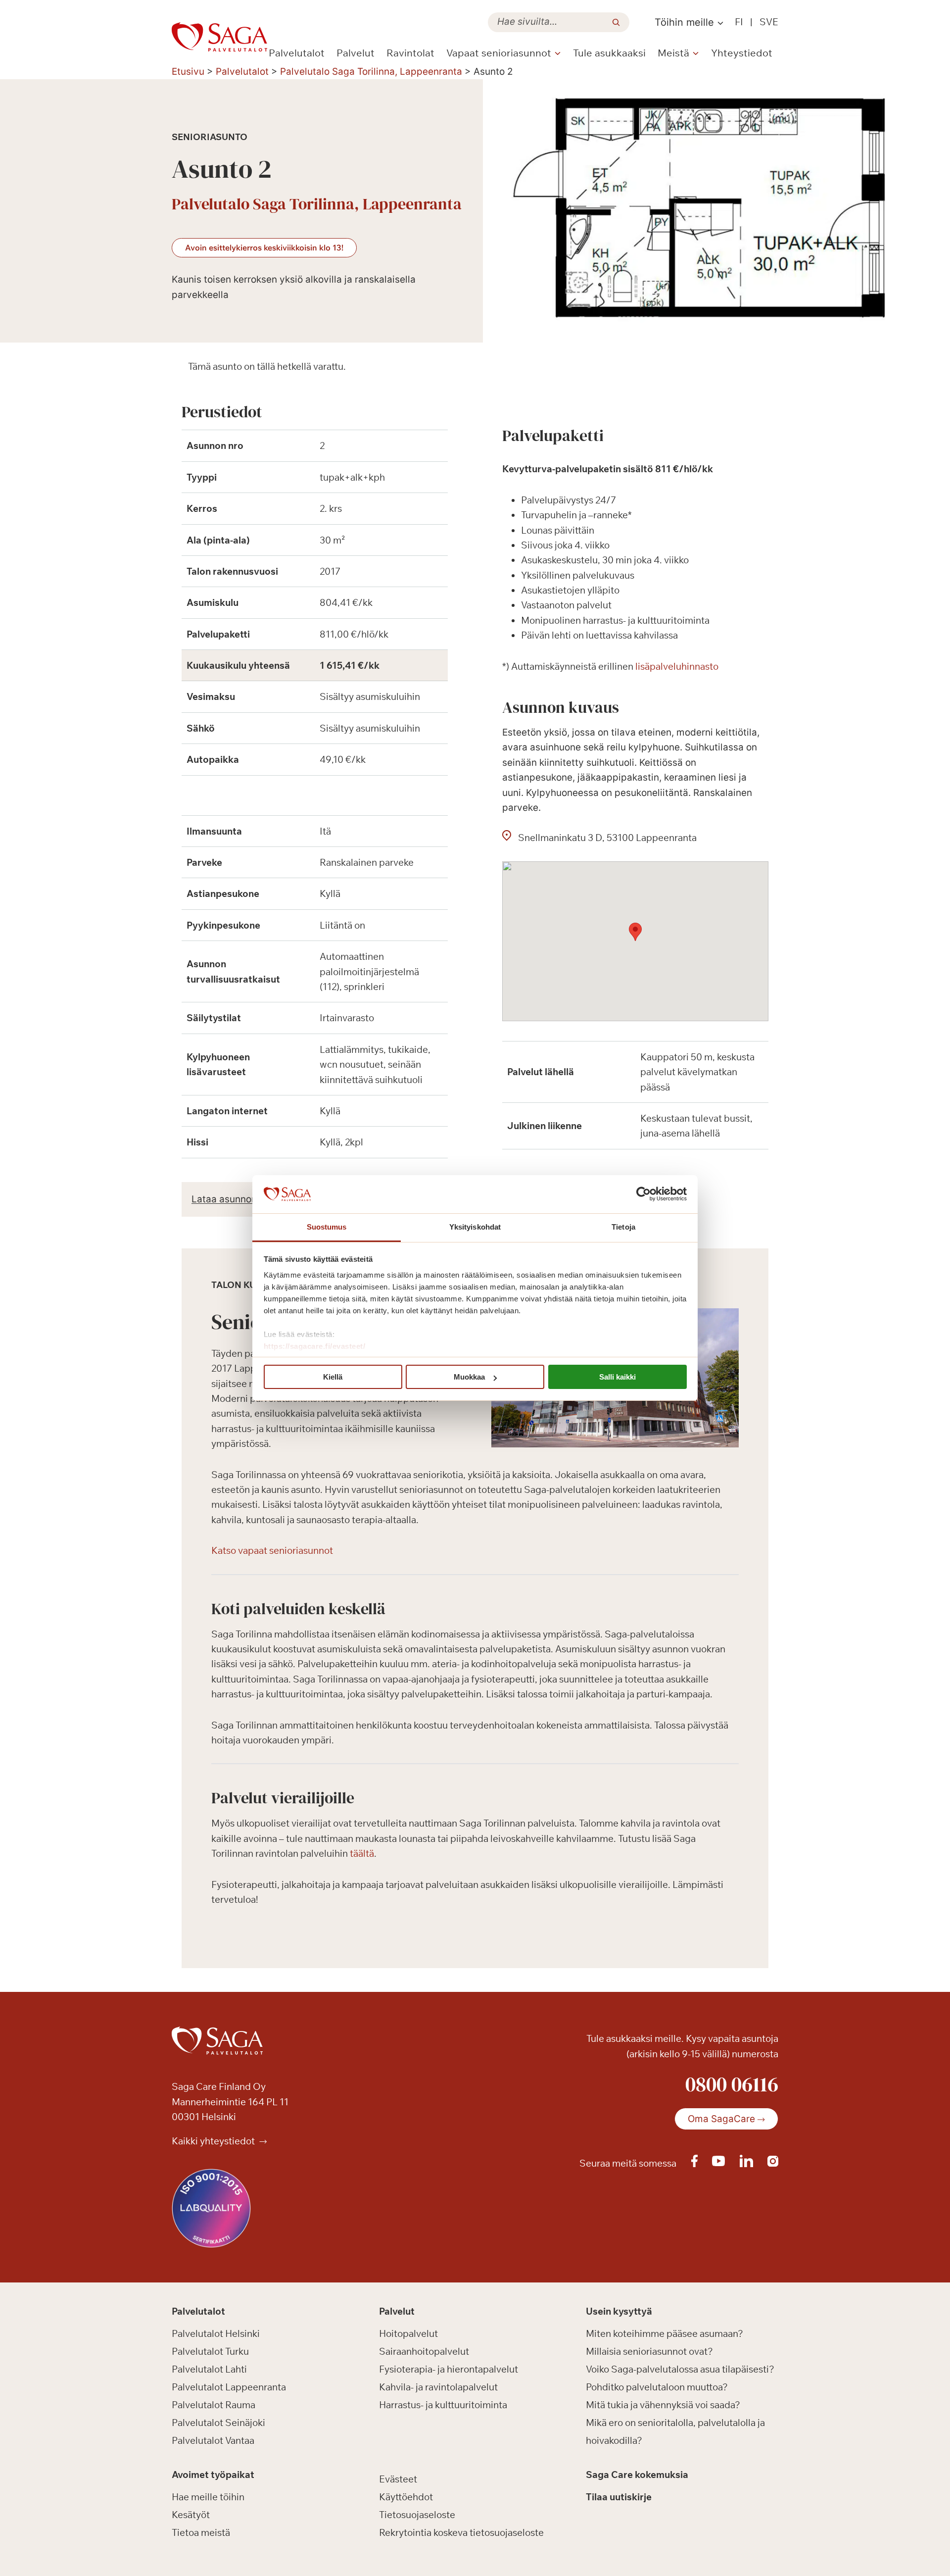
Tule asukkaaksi (609, 53)
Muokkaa (469, 1377)
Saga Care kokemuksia (637, 2475)
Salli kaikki (617, 1377)
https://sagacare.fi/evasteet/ (315, 1346)
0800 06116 (732, 2084)
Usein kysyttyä (619, 2311)
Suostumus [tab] (327, 1227)
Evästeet (398, 2479)
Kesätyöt (191, 2515)
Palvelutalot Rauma (214, 2405)
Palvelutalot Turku (210, 2351)
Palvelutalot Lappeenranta (229, 2387)
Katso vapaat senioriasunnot (272, 1550)
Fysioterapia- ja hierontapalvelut (449, 2369)
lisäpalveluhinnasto (677, 666)
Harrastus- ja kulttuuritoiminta (443, 2405)
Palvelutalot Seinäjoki (218, 2423)
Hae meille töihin (208, 2497)
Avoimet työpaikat (213, 2475)
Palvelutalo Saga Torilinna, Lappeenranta (371, 72)
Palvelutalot (297, 53)
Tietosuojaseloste (417, 2515)
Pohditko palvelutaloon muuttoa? (657, 2387)
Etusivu (188, 72)
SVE (769, 22)
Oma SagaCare (721, 2119)
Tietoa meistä (201, 2532)
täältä (362, 1853)
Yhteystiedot (742, 53)
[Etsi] (616, 22)
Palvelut (356, 53)
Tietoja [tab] (623, 1227)
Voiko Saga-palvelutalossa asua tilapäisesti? (680, 2369)
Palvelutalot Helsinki (216, 2333)
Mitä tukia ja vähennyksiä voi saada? (663, 2405)
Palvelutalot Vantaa (213, 2440)
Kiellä (333, 1377)
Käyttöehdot (406, 2497)
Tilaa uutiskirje (619, 2497)
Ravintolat (410, 53)
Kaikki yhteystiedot (214, 2141)
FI (739, 22)
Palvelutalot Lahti (209, 2369)
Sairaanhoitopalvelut (424, 2351)
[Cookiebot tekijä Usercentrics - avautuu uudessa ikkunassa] (643, 1194)
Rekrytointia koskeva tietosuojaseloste (461, 2532)
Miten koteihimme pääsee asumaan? (665, 2333)
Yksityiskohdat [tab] (475, 1227)
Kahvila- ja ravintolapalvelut (438, 2387)
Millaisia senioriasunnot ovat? (649, 2351)
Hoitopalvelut (408, 2333)
